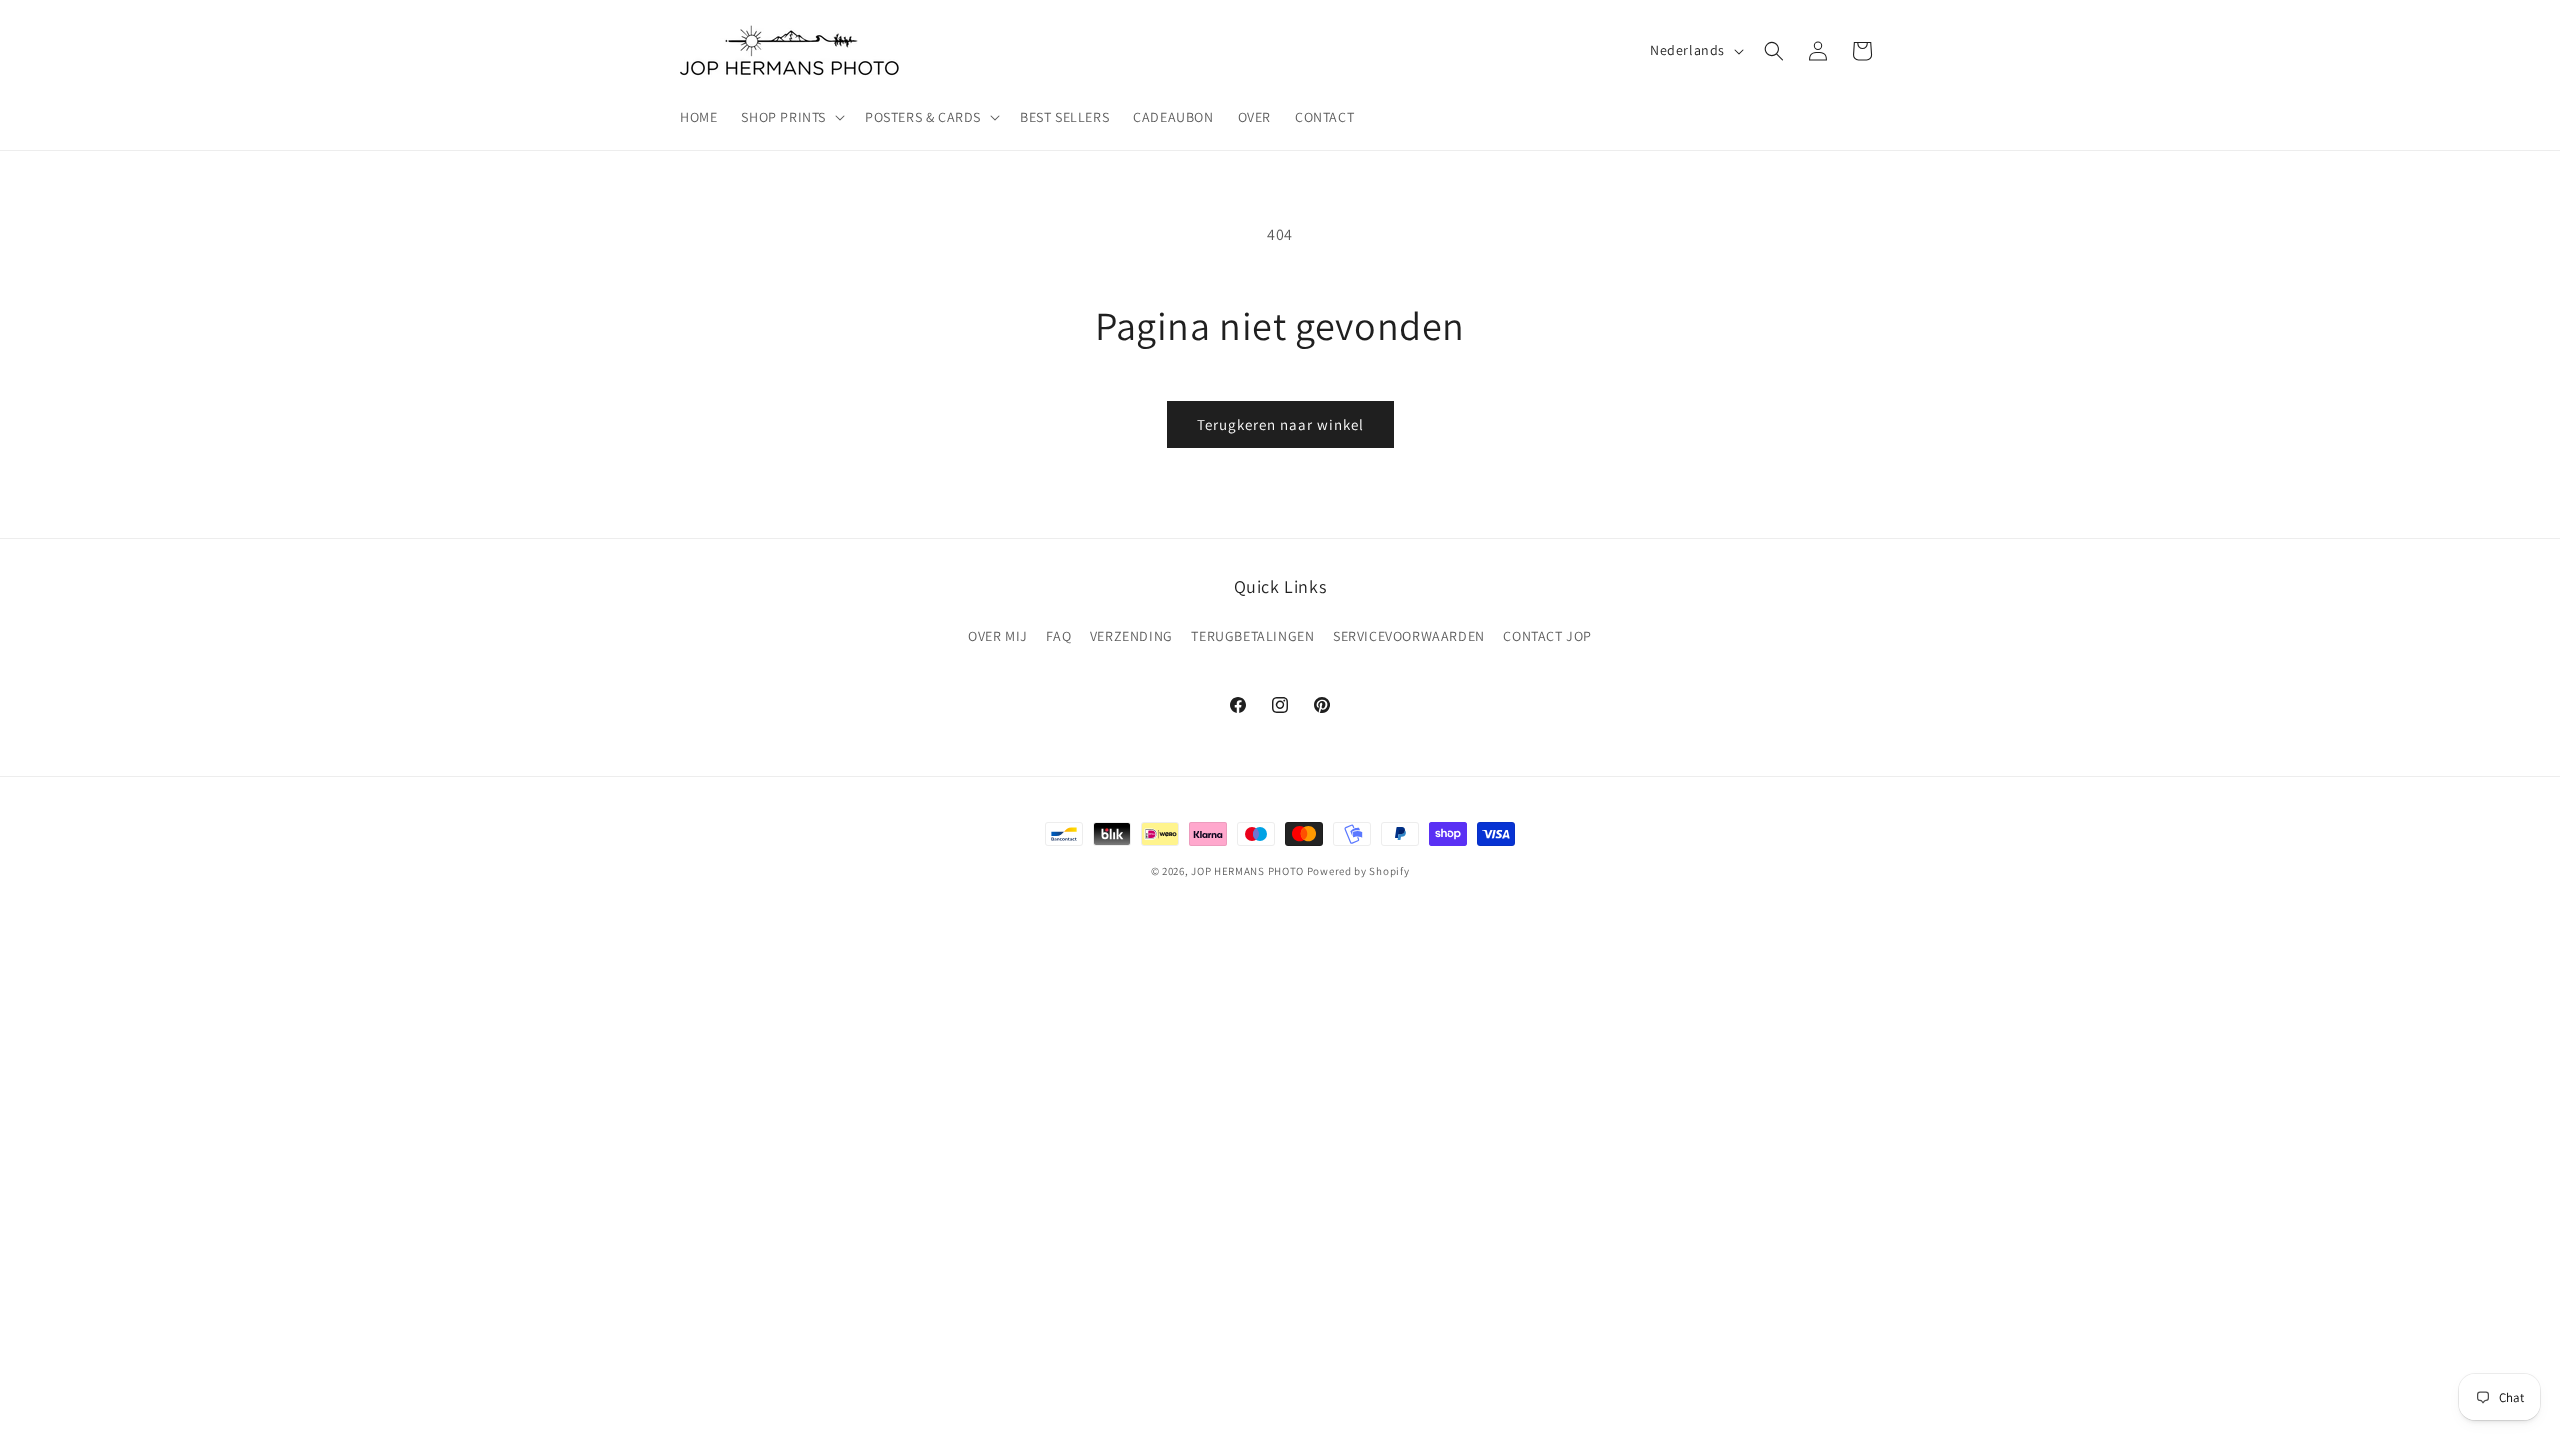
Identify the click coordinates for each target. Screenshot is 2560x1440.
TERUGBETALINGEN (1252, 636)
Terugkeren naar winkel (1280, 424)
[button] (791, 117)
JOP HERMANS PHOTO (1247, 871)
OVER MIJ (998, 636)
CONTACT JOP (1547, 636)
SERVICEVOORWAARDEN (1409, 636)
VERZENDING (1131, 636)
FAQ (1058, 636)
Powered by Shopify (1358, 871)
